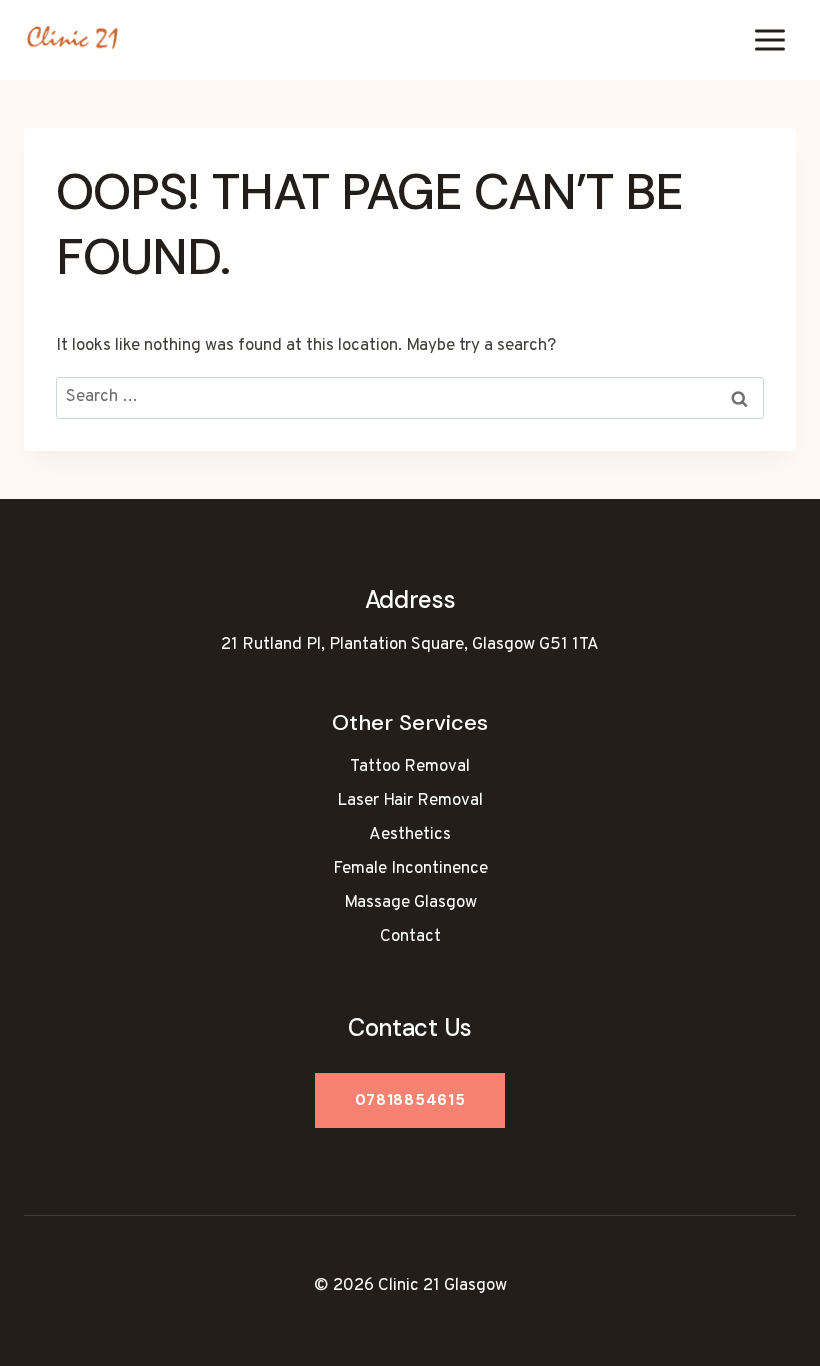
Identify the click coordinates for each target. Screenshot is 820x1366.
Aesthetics (410, 835)
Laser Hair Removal (410, 801)
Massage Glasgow (410, 903)
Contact (410, 937)
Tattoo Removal (410, 767)
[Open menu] (769, 39)
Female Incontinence (410, 869)
